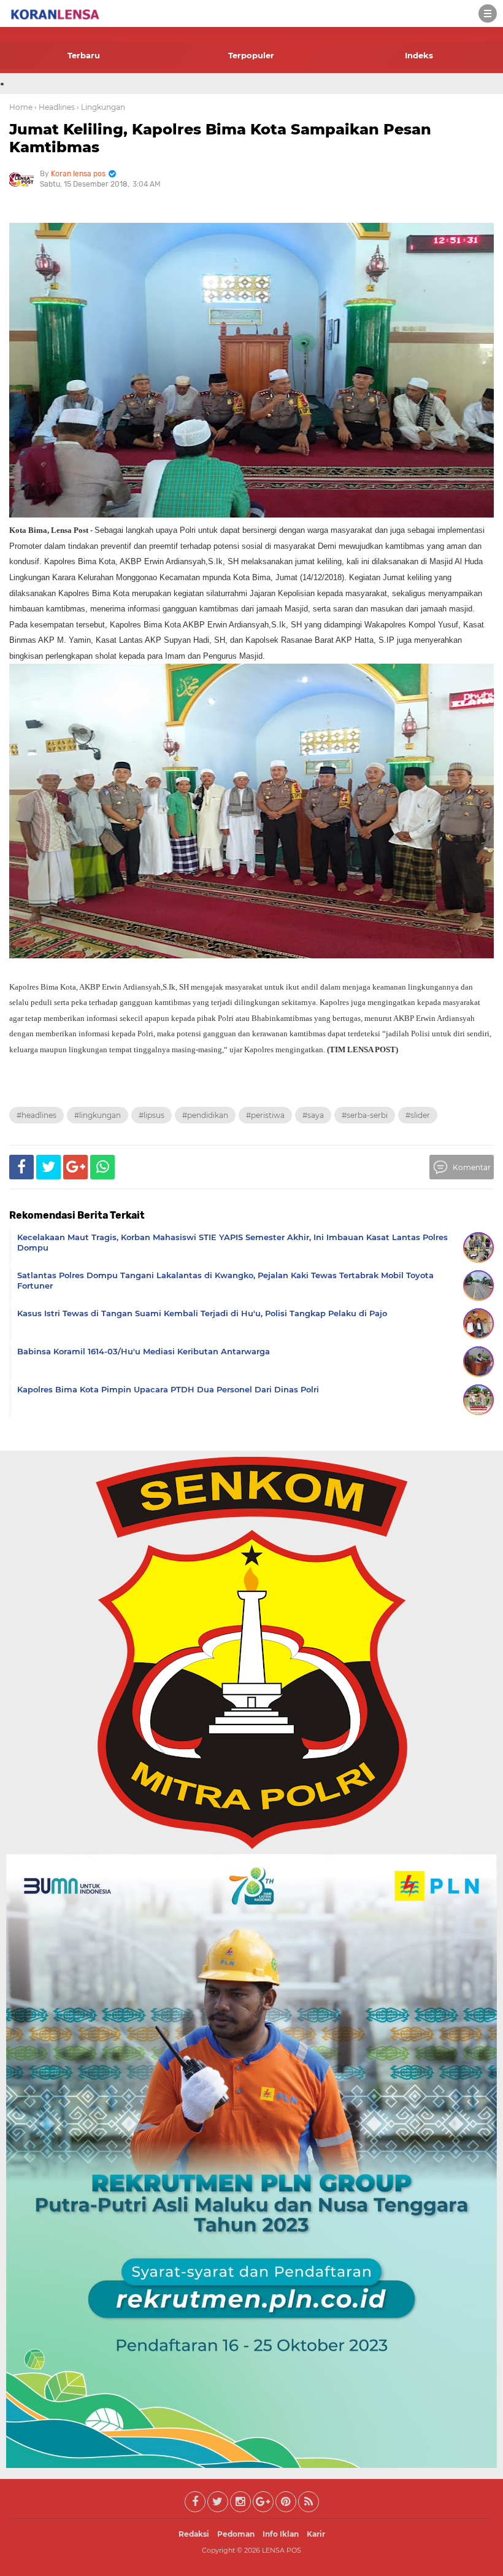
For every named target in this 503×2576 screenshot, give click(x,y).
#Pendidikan (205, 1115)
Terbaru (84, 55)
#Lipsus (152, 1115)
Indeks (419, 55)
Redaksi (194, 2534)
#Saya (313, 1115)
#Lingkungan (98, 1115)
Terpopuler (251, 55)
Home (21, 107)
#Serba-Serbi (365, 1115)
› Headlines (55, 107)
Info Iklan (281, 2534)
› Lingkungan (101, 107)
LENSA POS (282, 2550)
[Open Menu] (488, 14)
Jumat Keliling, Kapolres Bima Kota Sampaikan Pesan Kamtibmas (220, 138)
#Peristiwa (265, 1115)
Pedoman (236, 2534)
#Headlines (36, 1115)
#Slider (418, 1115)
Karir (316, 2534)
